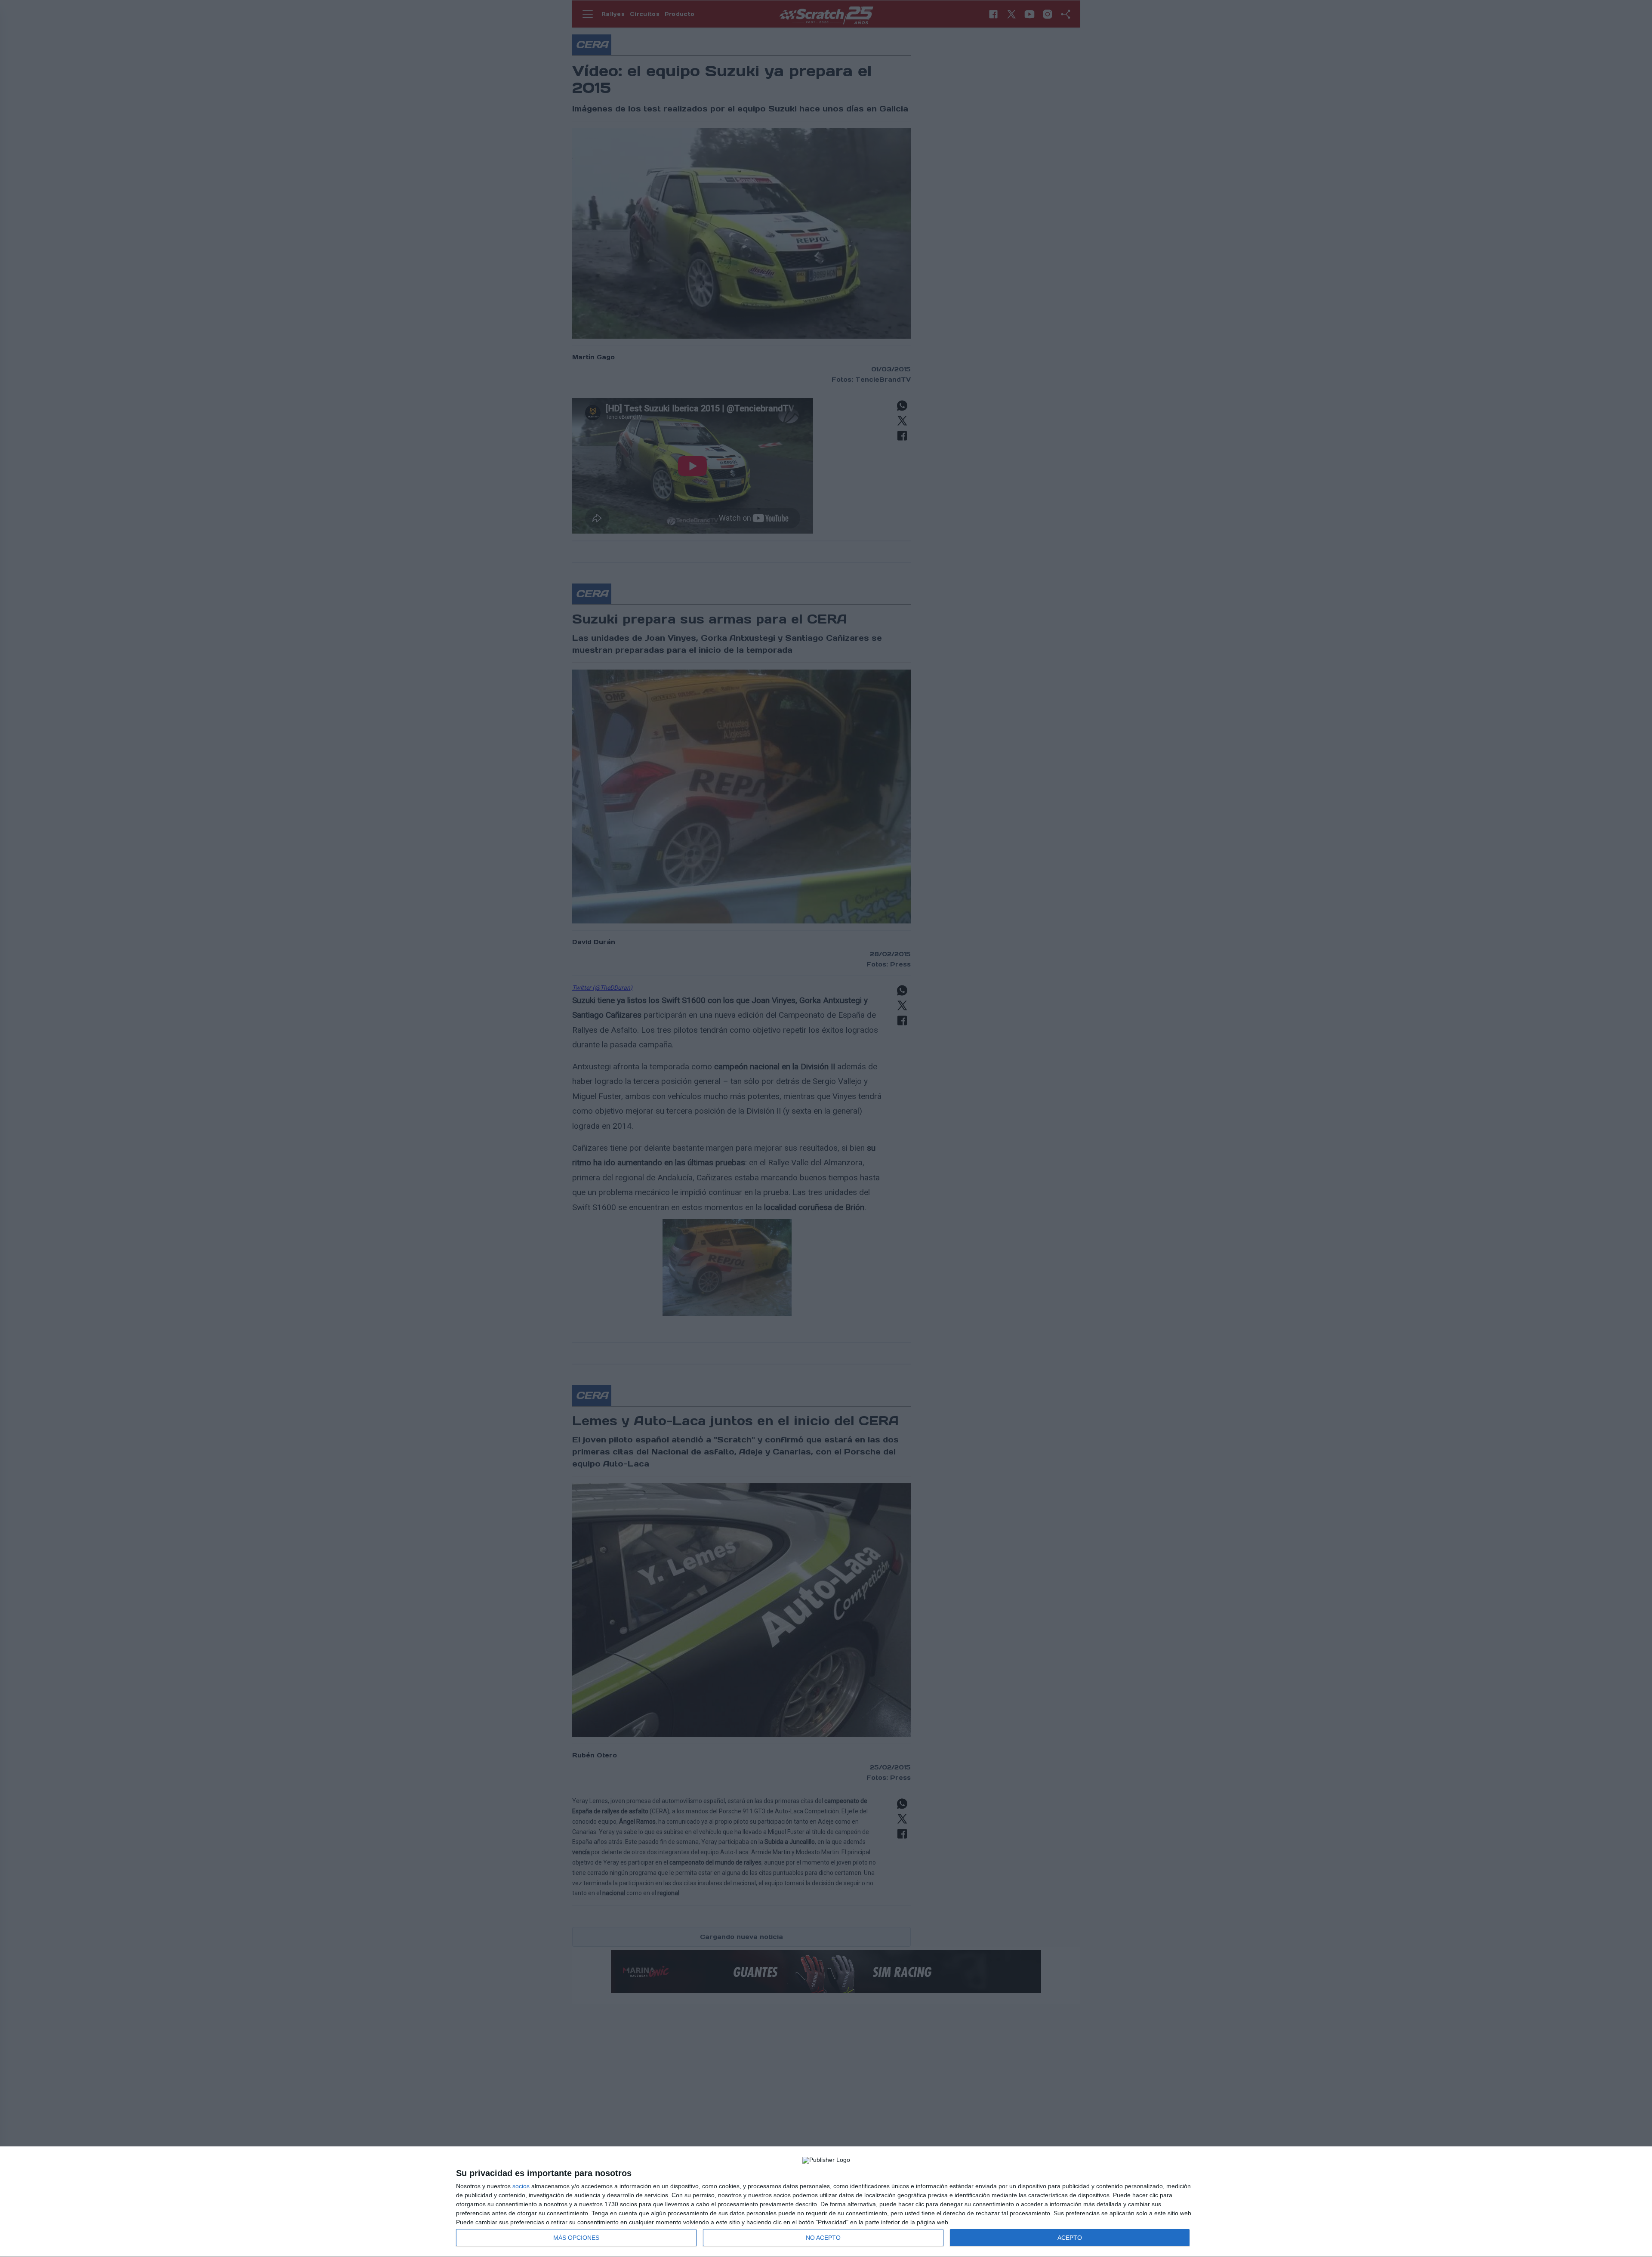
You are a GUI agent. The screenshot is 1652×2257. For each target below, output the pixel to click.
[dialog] (826, 2202)
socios (521, 2186)
